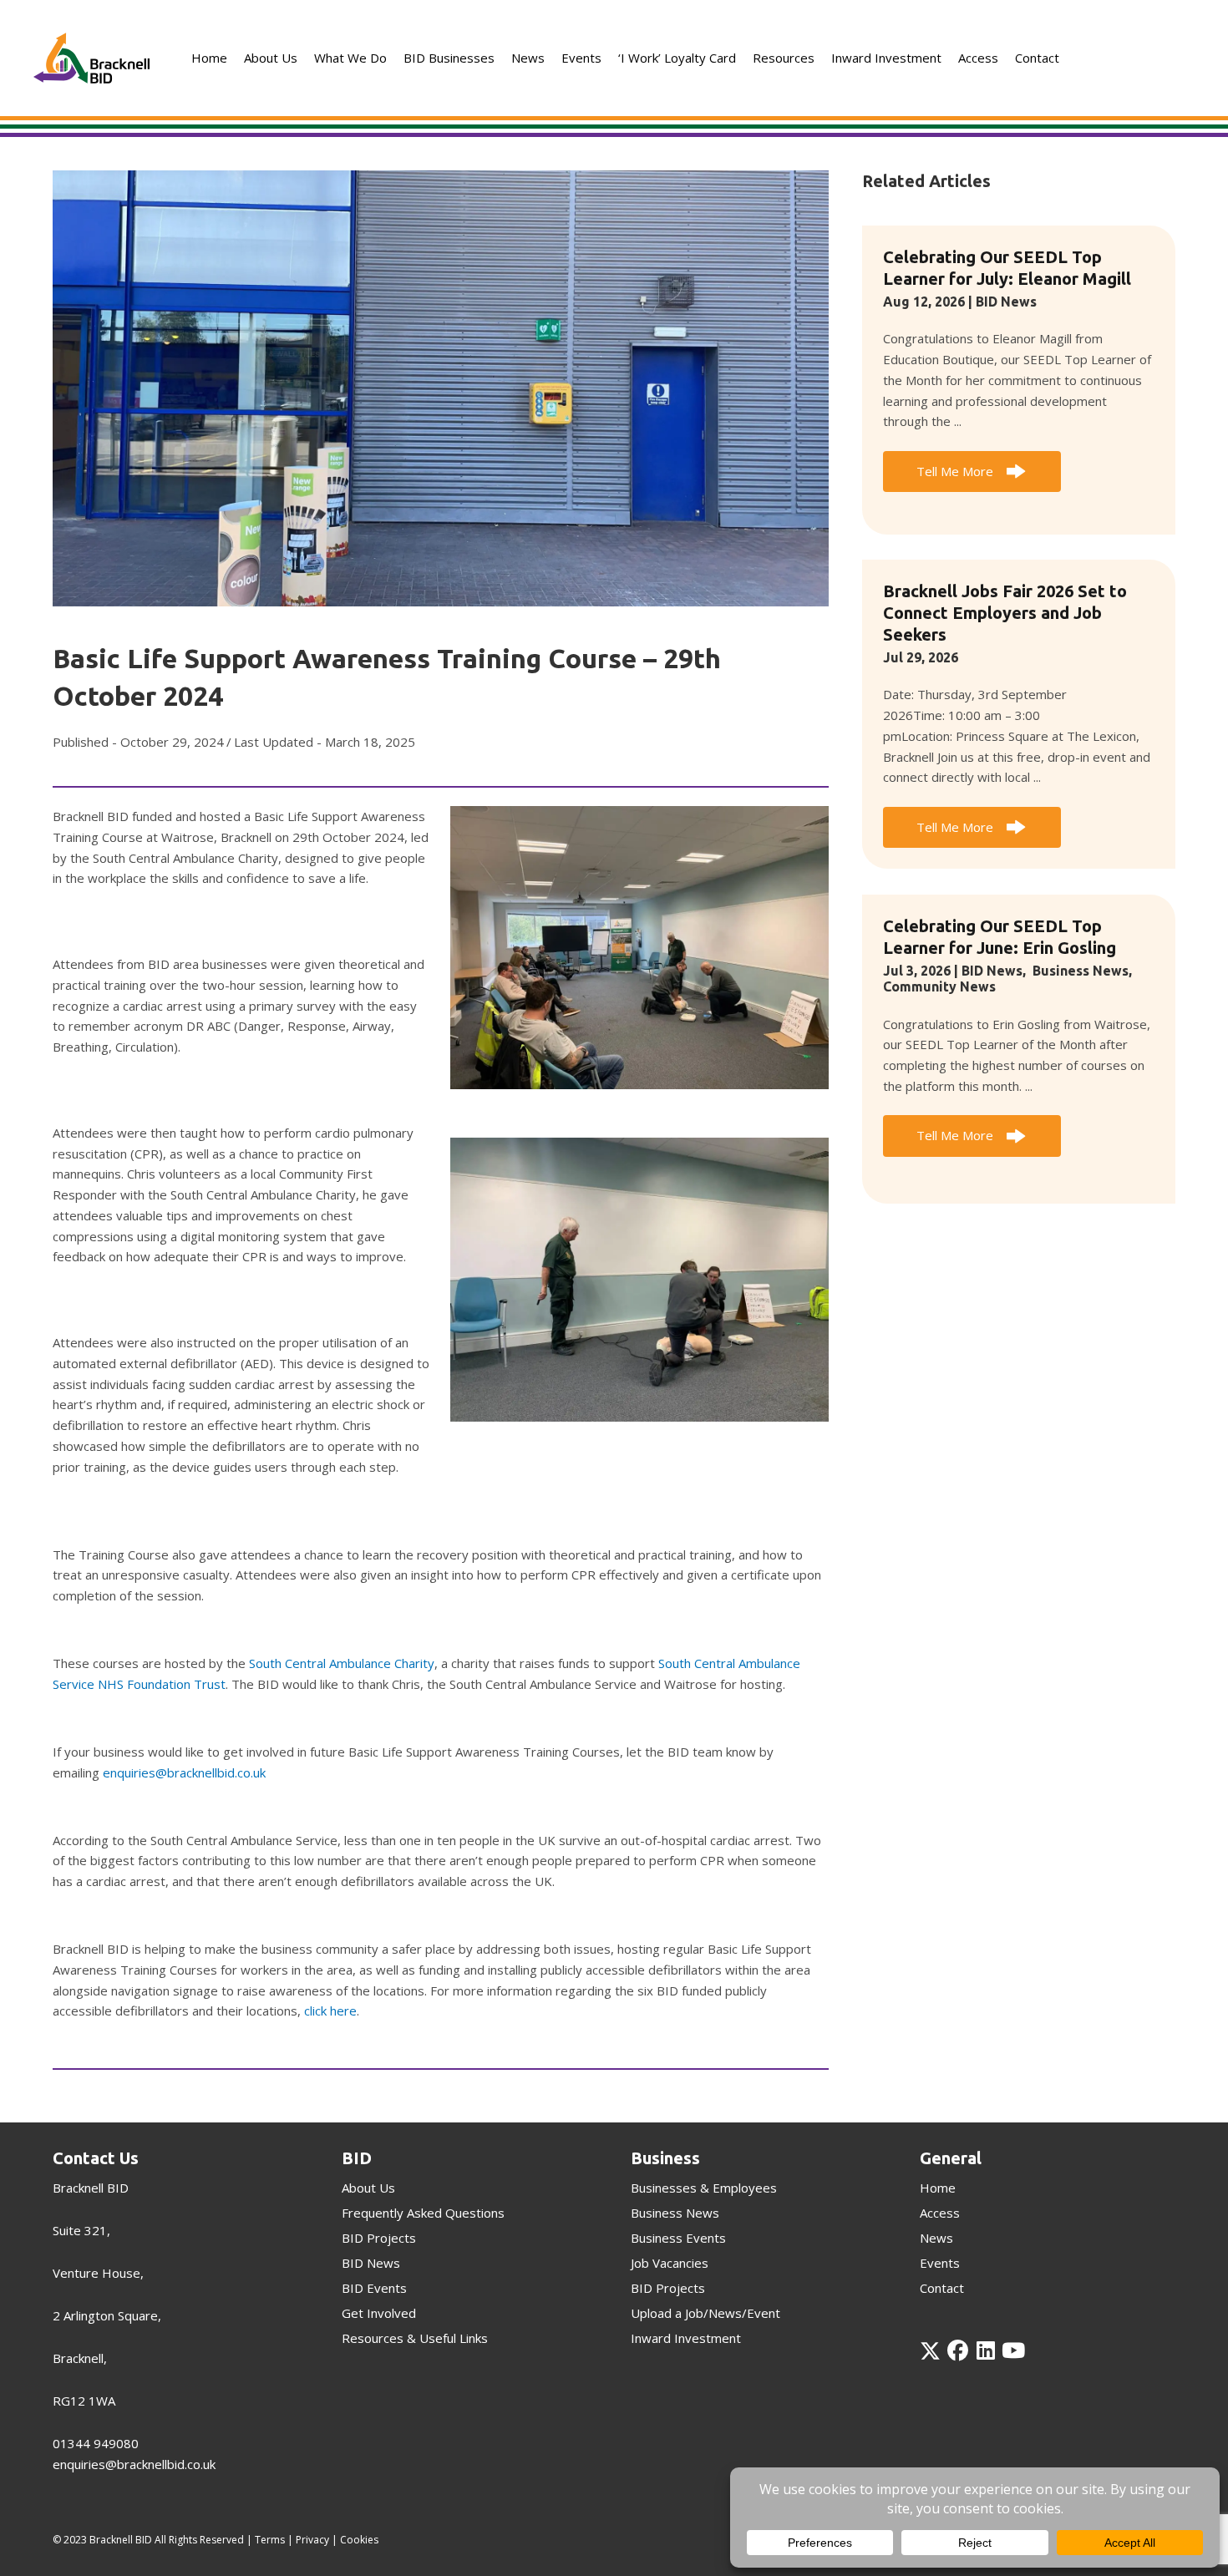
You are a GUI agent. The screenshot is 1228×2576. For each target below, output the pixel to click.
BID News (1006, 302)
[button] (972, 472)
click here (330, 2011)
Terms (270, 2540)
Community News (939, 986)
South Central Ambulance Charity (342, 1663)
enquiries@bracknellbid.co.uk (184, 1772)
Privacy (312, 2540)
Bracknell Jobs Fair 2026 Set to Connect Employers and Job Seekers (1005, 613)
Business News (1081, 971)
